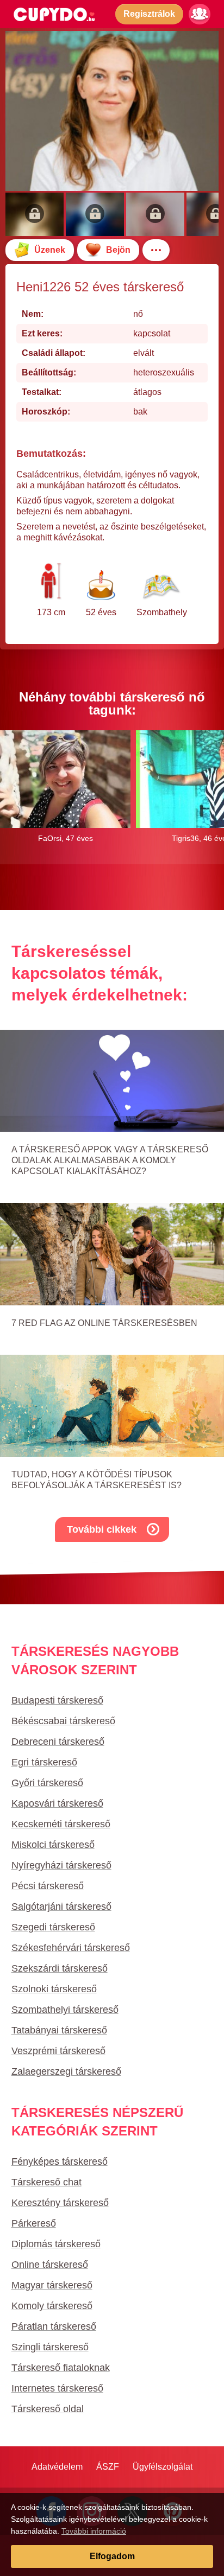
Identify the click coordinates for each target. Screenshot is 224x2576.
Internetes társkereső (57, 2388)
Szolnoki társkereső (54, 1989)
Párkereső (34, 2223)
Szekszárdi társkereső (60, 1968)
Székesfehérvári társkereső (71, 1948)
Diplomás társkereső (56, 2244)
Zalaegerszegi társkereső (66, 2071)
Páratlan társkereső (54, 2326)
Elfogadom (112, 2556)
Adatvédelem (57, 2467)
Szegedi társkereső (53, 1927)
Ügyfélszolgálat (163, 2467)
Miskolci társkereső (53, 1845)
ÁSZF (108, 2467)
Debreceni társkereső (58, 1742)
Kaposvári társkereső (57, 1803)
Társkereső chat (46, 2182)
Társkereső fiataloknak (61, 2368)
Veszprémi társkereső (58, 2051)
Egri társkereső (44, 1762)
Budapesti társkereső (57, 1700)
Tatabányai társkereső (59, 2030)
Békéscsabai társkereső (63, 1721)
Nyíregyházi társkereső (61, 1865)
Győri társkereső (47, 1783)
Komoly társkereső (52, 2306)
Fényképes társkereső (60, 2161)
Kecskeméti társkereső (61, 1824)
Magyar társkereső (52, 2285)
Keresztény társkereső (60, 2203)
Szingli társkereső (50, 2347)
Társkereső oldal (48, 2409)
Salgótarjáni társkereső (61, 1907)
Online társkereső (50, 2265)
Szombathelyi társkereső (65, 2010)
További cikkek (102, 1529)
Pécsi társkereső (48, 1886)
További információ (94, 2531)
